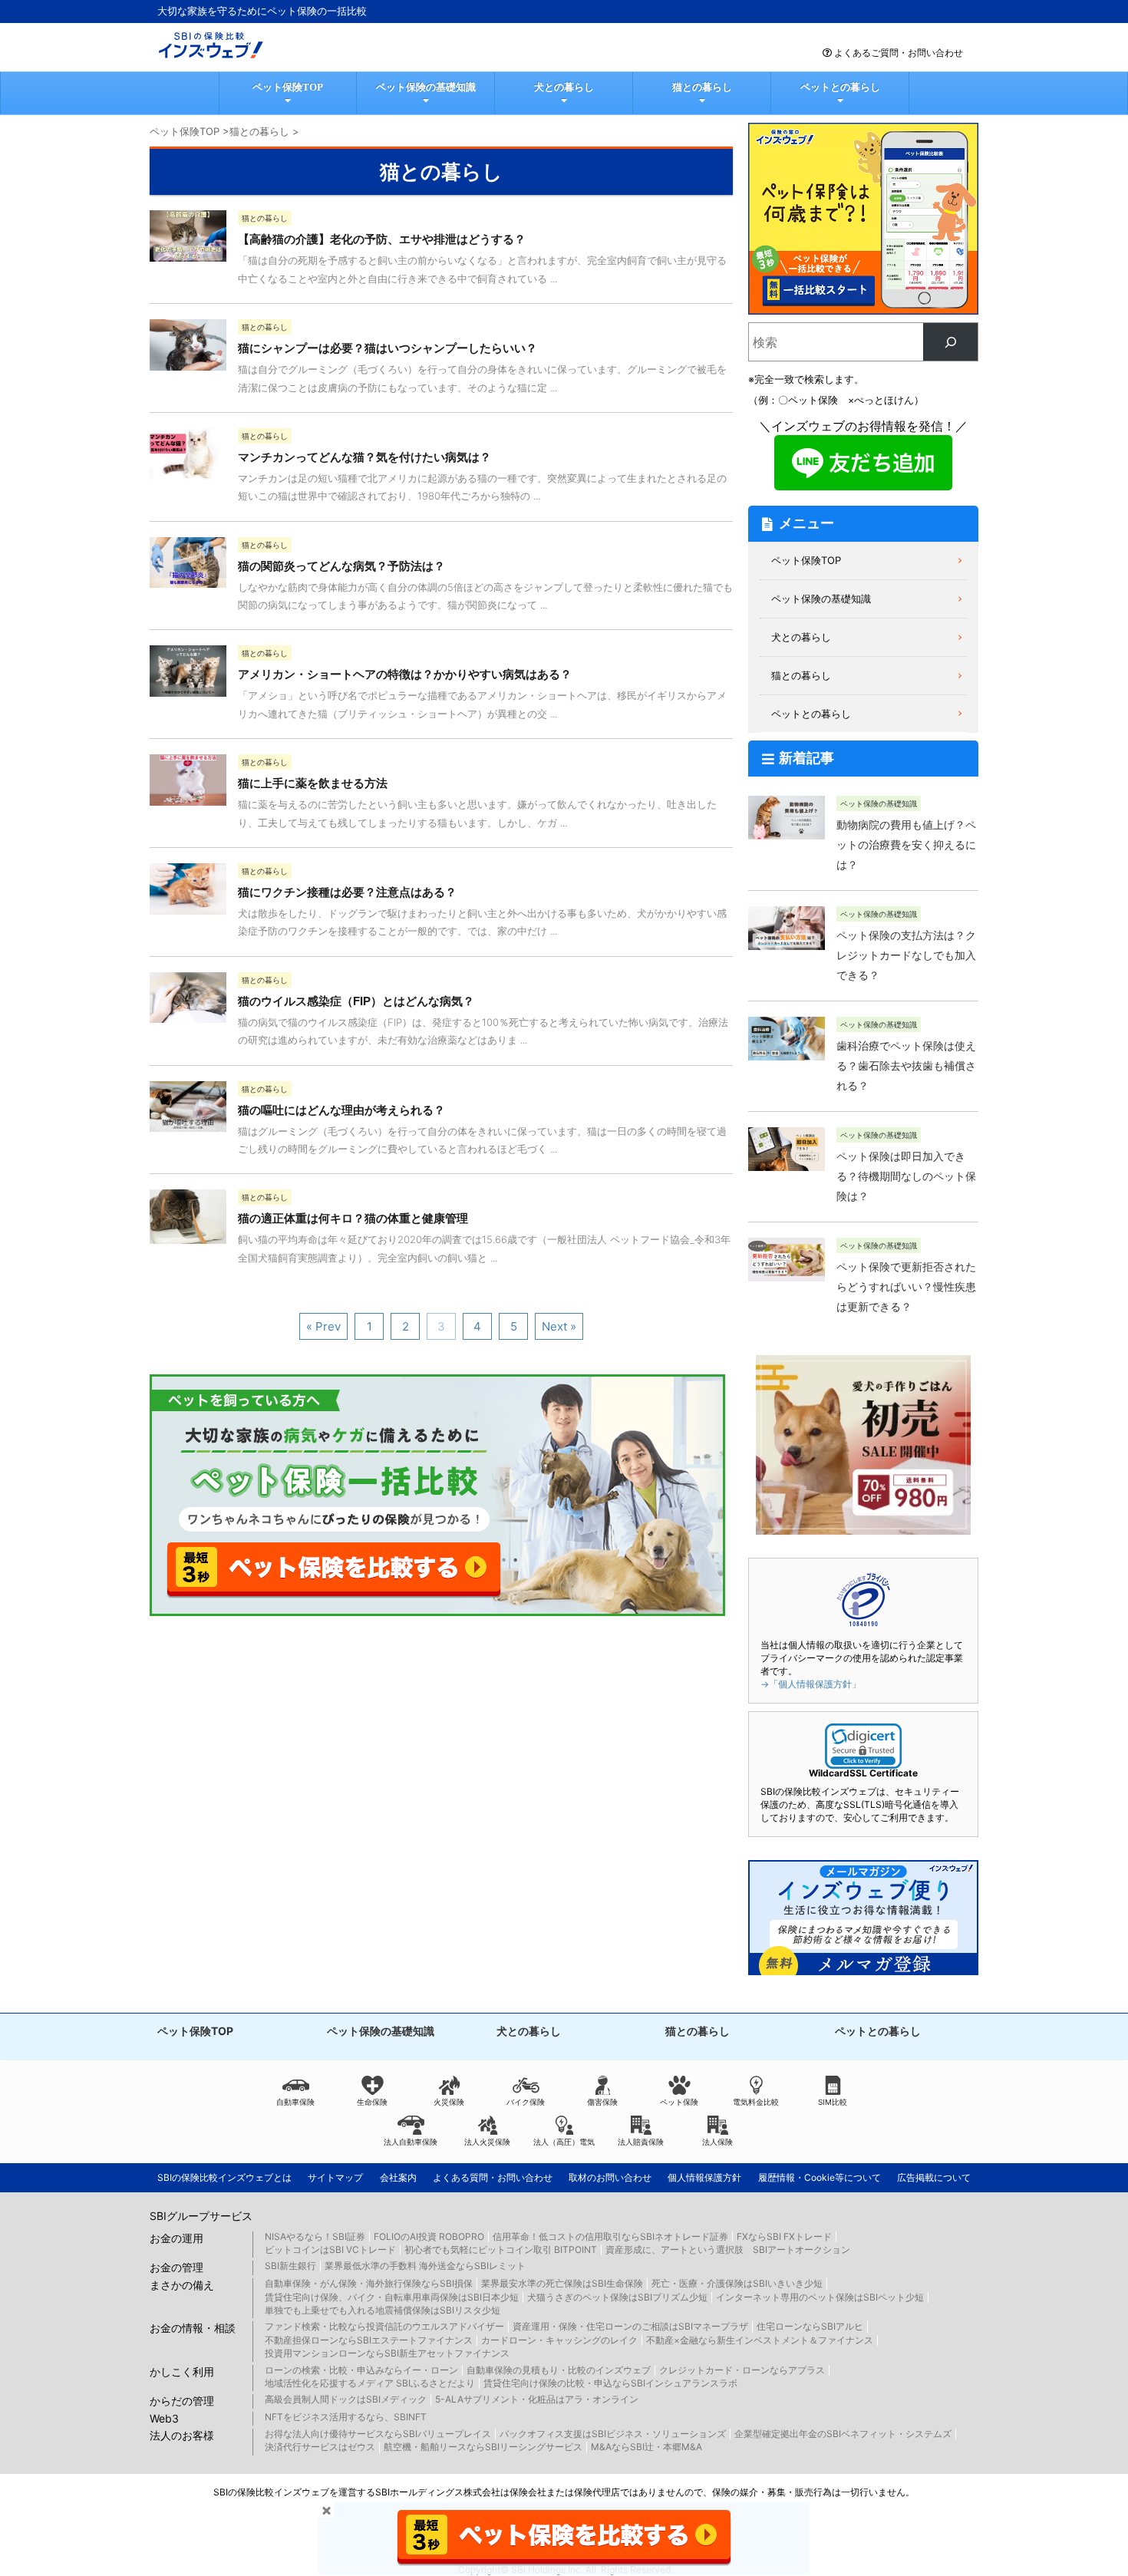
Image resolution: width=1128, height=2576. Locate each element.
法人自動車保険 (411, 2142)
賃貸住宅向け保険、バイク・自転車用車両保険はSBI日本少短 (392, 2297)
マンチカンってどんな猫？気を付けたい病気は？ (364, 457)
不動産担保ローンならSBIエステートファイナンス (369, 2340)
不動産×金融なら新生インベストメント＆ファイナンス (760, 2340)
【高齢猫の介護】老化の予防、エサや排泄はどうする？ (382, 239)
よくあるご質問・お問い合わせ (899, 53)
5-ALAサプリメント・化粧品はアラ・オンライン (537, 2399)
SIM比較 (833, 2102)
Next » (559, 1326)
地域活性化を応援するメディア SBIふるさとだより (370, 2383)
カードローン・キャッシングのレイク (559, 2340)
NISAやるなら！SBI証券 (315, 2236)
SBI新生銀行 (290, 2266)
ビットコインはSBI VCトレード (330, 2249)
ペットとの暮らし (840, 87)
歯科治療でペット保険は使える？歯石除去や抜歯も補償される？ (906, 1066)
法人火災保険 (487, 2142)
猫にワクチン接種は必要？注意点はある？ (347, 892)
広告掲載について (934, 2177)
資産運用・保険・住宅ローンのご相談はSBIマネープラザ (630, 2326)
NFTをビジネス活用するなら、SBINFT (346, 2417)
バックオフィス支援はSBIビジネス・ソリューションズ (613, 2434)
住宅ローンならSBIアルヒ (810, 2326)
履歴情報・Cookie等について (820, 2177)
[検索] (950, 342)
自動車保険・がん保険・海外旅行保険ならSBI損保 (369, 2283)
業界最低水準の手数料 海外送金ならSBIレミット (425, 2266)
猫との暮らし (702, 87)
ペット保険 (679, 2102)
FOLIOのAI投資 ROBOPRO (429, 2236)
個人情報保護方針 (704, 2177)
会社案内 (398, 2177)
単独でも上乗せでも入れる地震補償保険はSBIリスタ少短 (383, 2310)
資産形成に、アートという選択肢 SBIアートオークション (728, 2249)
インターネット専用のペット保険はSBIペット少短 (820, 2297)
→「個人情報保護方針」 (811, 1684)
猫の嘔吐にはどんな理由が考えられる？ (341, 1110)
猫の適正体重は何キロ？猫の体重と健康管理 (353, 1218)
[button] (863, 1746)
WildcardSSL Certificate (863, 1773)
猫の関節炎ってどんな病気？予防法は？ (341, 566)
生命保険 (372, 2102)
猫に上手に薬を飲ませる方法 (313, 783)
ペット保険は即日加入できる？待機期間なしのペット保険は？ (906, 1176)
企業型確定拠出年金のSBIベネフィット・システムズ (843, 2434)
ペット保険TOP (288, 87)
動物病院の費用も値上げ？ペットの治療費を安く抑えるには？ (906, 845)
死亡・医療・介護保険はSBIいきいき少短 (737, 2283)
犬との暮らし (564, 87)
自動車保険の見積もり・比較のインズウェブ (559, 2370)
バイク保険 (526, 2102)
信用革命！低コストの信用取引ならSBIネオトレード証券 (610, 2236)
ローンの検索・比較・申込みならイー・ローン (361, 2370)
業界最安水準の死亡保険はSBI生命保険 (562, 2283)
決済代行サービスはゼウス (320, 2447)
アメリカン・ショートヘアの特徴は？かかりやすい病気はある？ (405, 674)
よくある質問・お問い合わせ (493, 2177)
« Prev (323, 1326)
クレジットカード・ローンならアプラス (742, 2370)
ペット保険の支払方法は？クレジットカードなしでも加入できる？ (906, 955)
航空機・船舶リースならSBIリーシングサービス (483, 2447)
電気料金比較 (756, 2102)
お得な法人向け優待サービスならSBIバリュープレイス (378, 2434)
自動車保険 (295, 2102)
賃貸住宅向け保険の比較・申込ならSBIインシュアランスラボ (610, 2383)
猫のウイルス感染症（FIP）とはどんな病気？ (356, 1001)
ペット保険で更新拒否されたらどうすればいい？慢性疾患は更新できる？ (906, 1287)
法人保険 (717, 2142)
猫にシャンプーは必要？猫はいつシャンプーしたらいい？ (388, 348)
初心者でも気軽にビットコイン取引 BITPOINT (501, 2249)
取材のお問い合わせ (610, 2177)
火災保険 (449, 2102)
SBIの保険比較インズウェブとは (224, 2177)
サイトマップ (335, 2177)
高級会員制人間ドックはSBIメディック (346, 2399)
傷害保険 (602, 2102)
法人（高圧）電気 (564, 2142)
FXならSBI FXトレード (784, 2236)
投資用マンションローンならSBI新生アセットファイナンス (387, 2353)
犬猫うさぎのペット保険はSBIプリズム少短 (617, 2297)
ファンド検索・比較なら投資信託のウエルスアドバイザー (384, 2326)
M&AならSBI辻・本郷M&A (646, 2447)
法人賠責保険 (641, 2142)
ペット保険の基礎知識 (426, 87)
